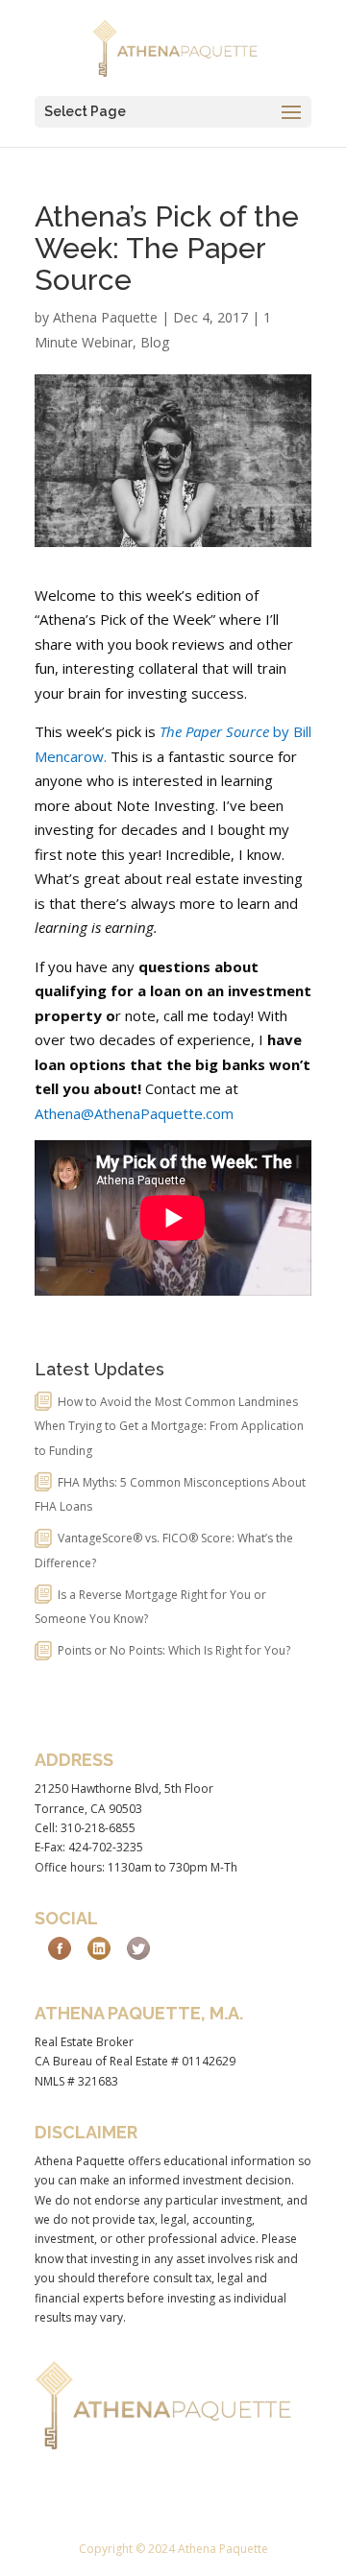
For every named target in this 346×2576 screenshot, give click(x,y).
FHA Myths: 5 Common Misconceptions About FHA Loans (170, 1495)
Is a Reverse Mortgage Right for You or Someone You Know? (150, 1607)
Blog (155, 342)
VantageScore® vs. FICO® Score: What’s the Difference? (164, 1550)
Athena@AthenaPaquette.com (136, 1113)
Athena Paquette (105, 317)
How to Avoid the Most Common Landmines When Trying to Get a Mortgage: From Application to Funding (169, 1426)
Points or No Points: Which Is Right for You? (174, 1650)
